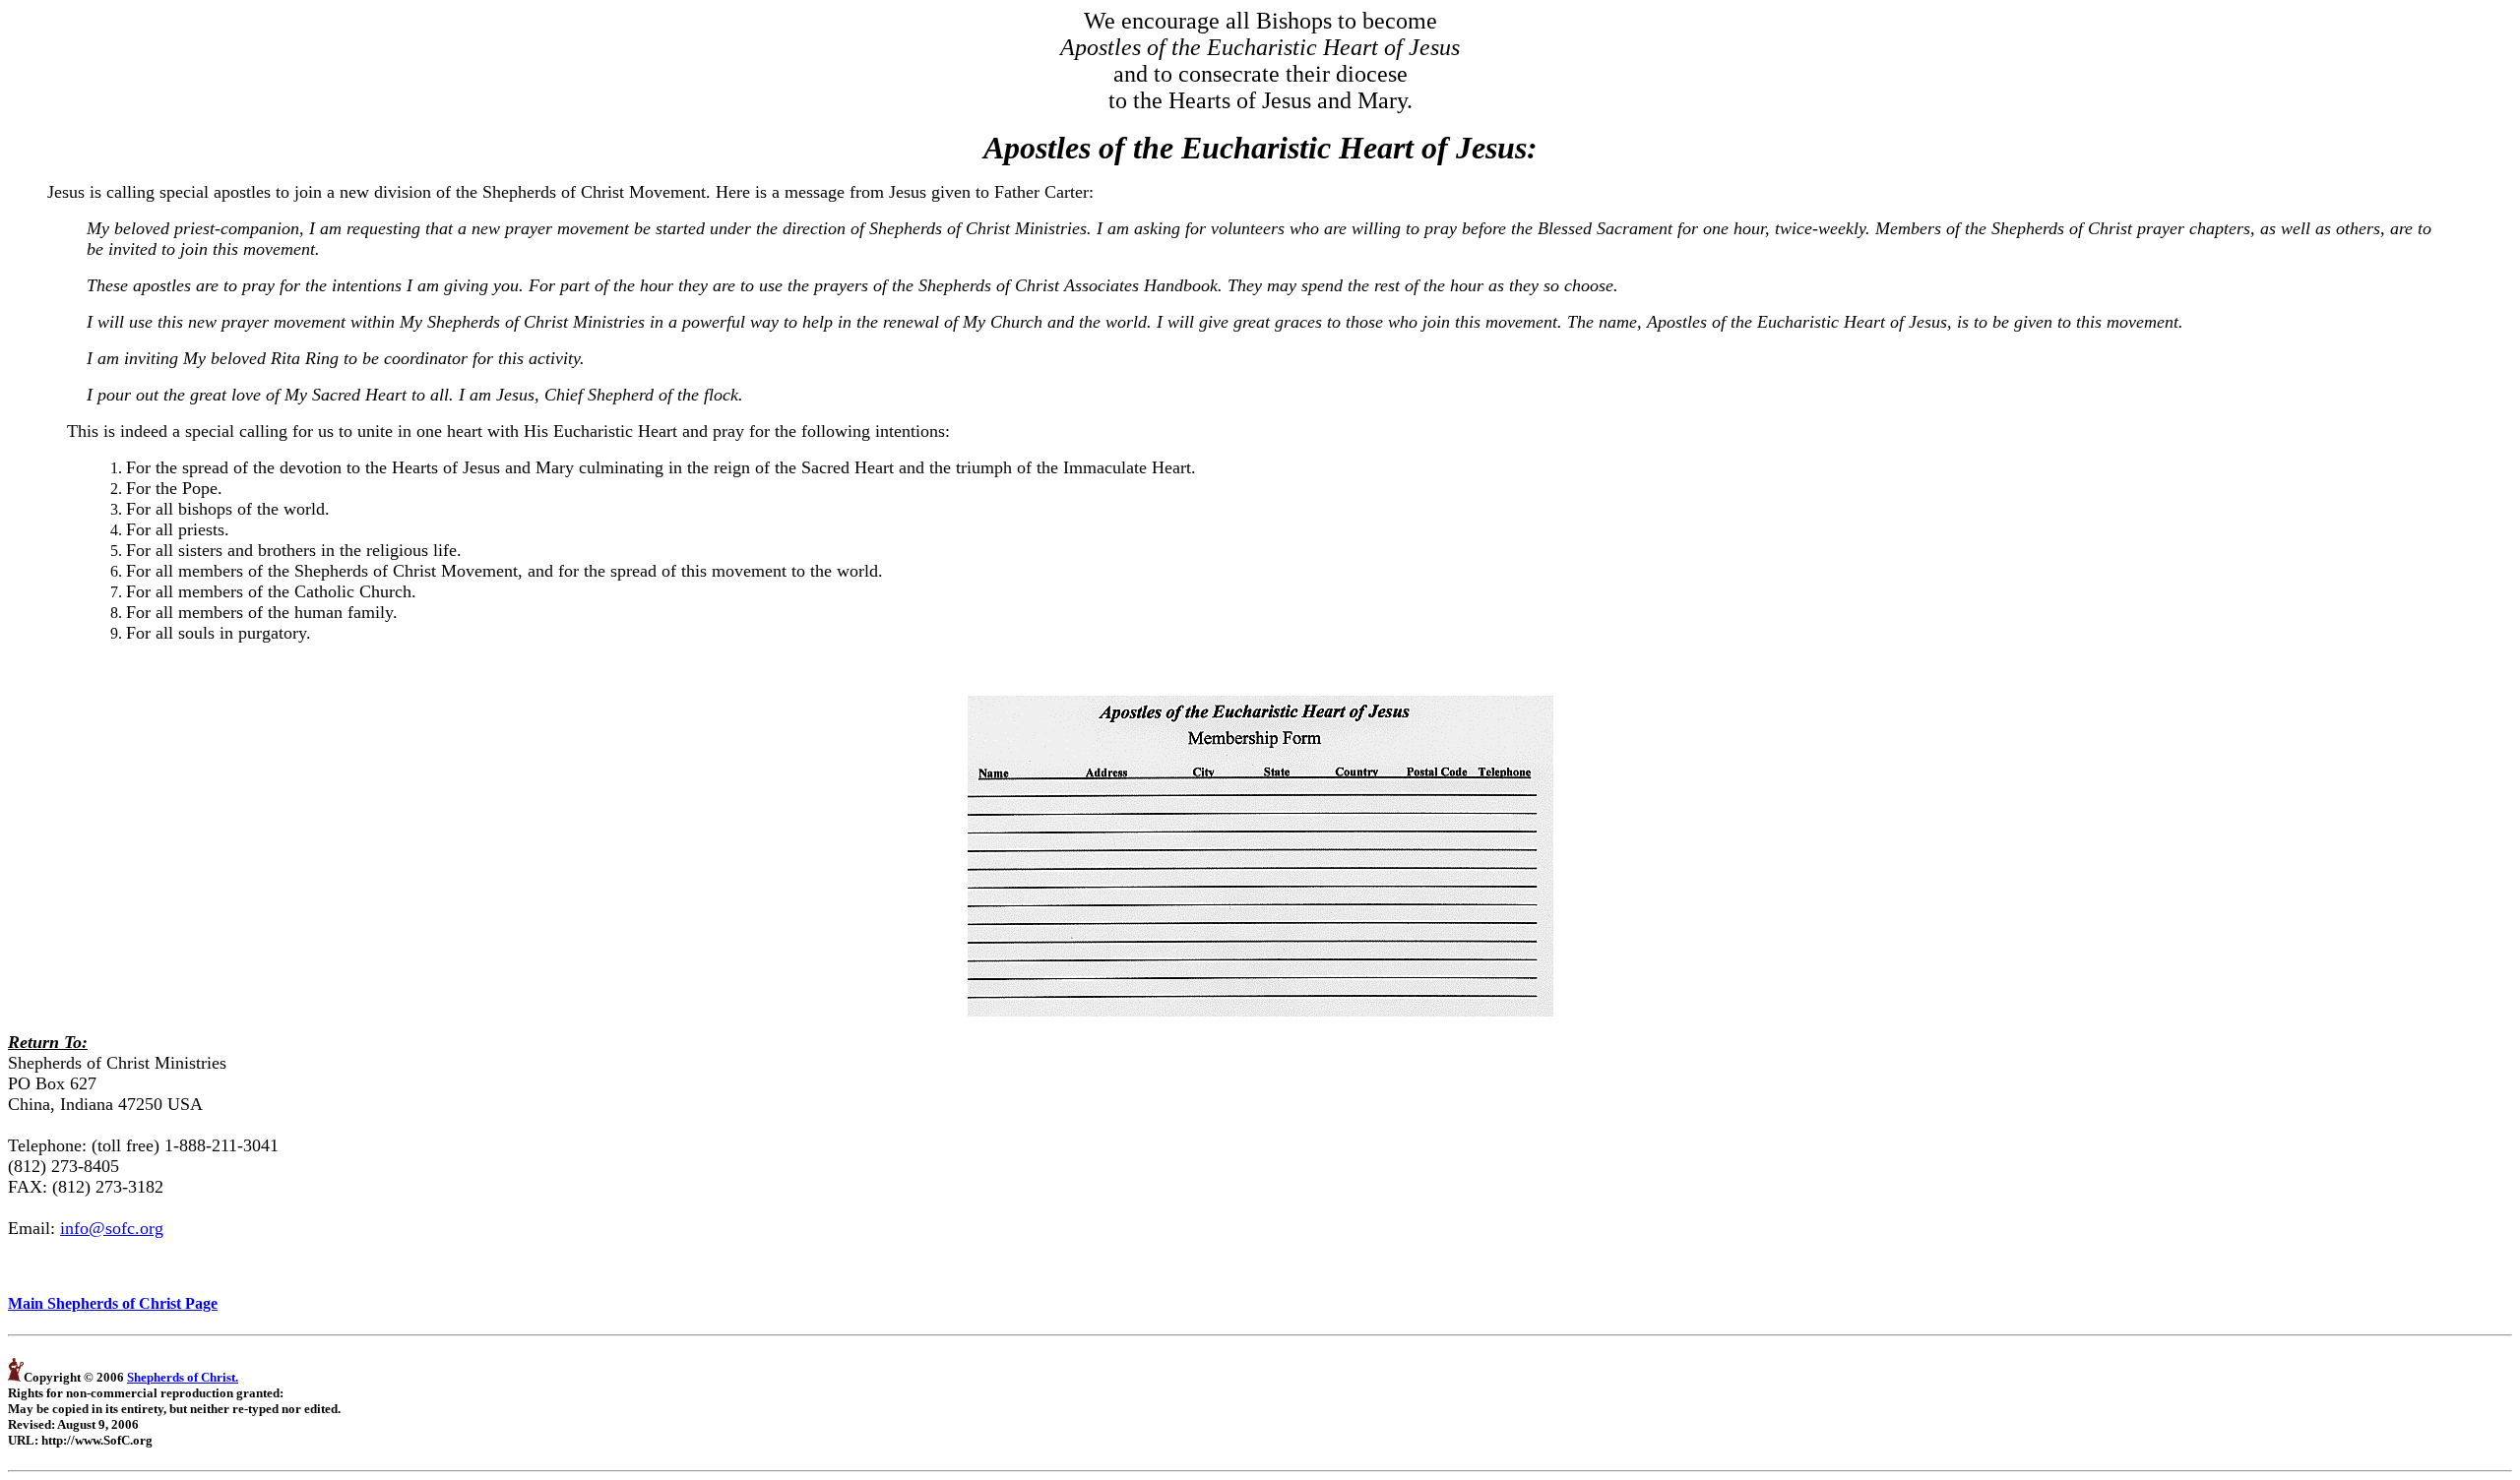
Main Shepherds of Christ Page (113, 1303)
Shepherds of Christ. (183, 1377)
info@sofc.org (112, 1228)
